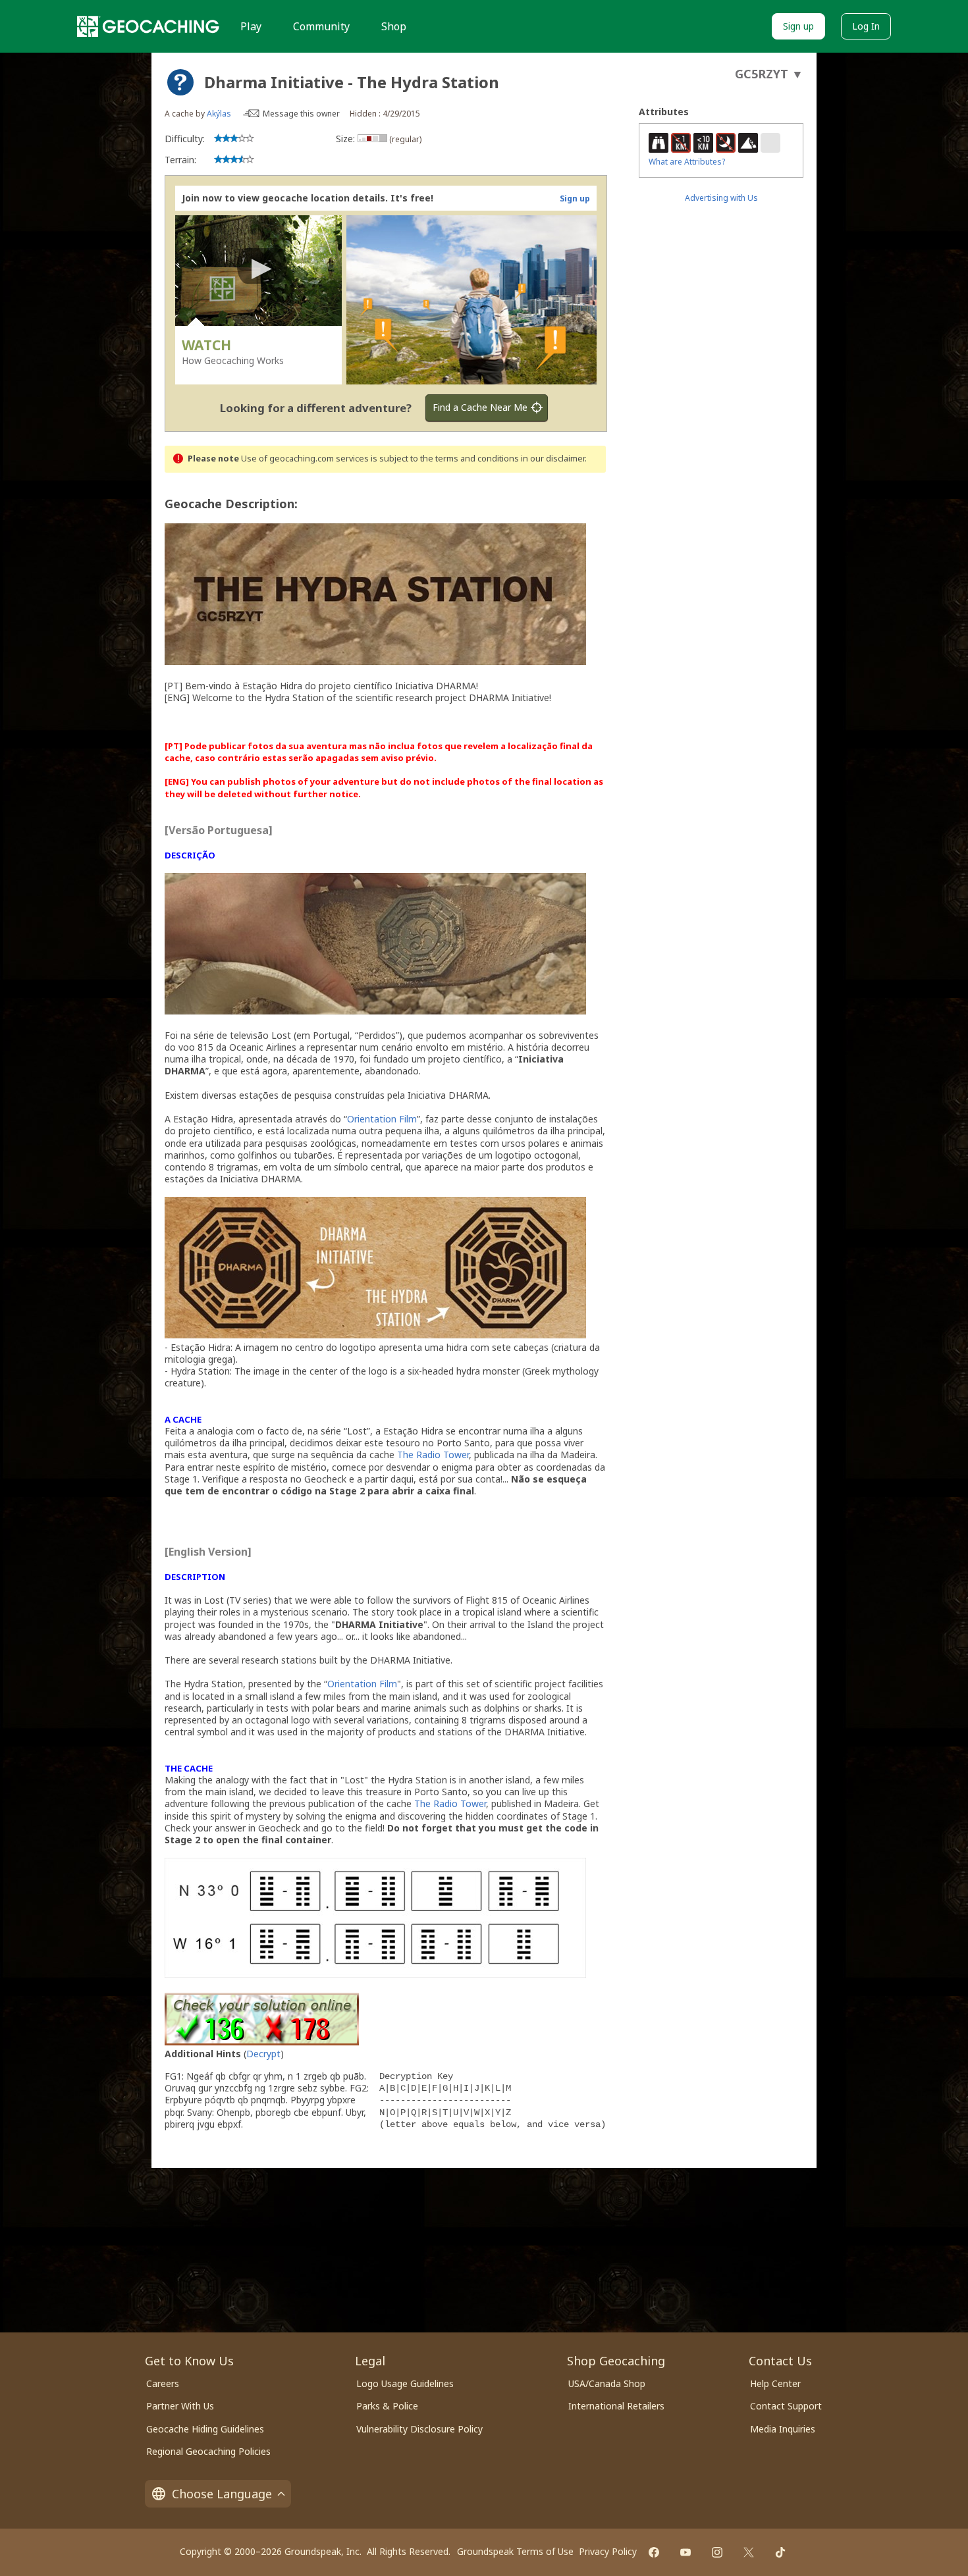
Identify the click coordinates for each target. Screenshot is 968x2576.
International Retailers (616, 2406)
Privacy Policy (608, 2551)
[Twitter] (749, 2552)
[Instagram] (717, 2552)
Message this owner (301, 114)
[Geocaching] (148, 26)
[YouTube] (686, 2552)
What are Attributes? (687, 162)
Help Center (775, 2383)
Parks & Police (387, 2406)
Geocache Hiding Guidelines (205, 2429)
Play (251, 26)
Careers (163, 2383)
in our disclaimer (553, 459)
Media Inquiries (783, 2429)
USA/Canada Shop (607, 2383)
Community (321, 26)
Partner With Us (180, 2406)
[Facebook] (654, 2552)
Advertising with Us (721, 198)
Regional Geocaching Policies (208, 2451)
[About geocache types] (180, 82)
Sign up (798, 26)
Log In (866, 26)
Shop (394, 26)
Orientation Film (382, 1119)
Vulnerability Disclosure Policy (419, 2429)
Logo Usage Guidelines (405, 2383)
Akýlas (219, 114)
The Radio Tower (433, 1455)
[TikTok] (780, 2552)
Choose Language (222, 2494)
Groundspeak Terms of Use (515, 2551)
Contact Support (786, 2406)
